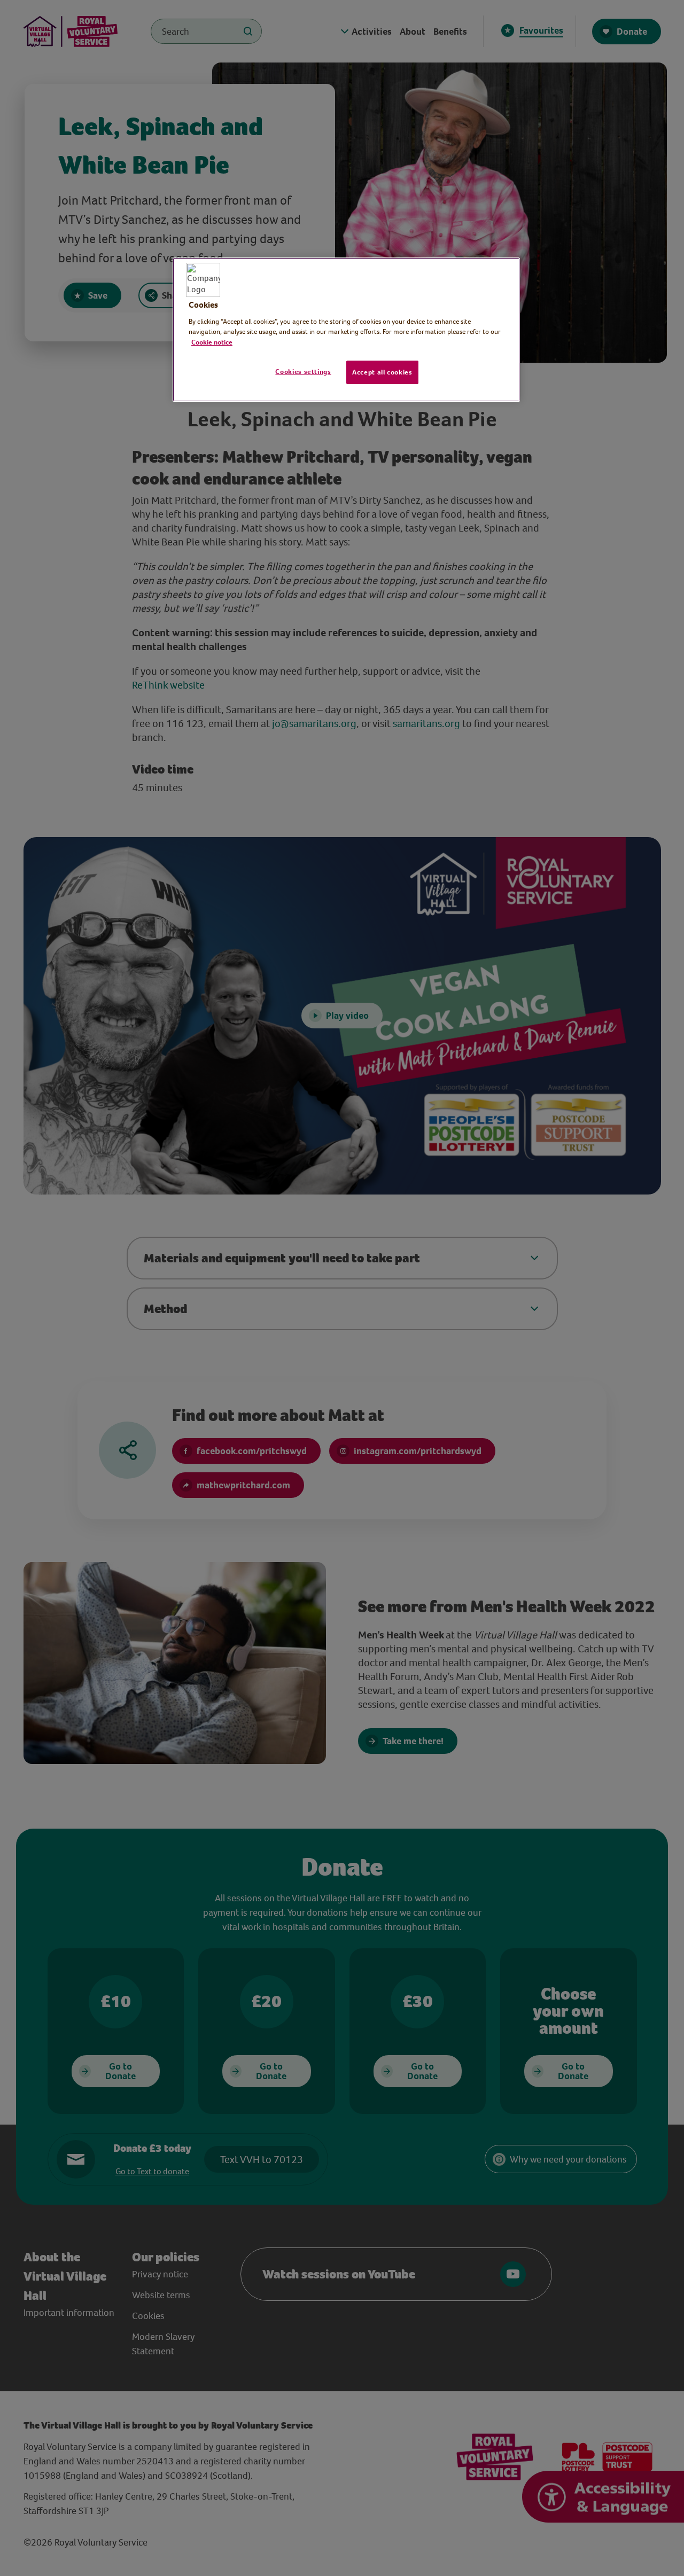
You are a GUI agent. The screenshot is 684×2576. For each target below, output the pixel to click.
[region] (346, 330)
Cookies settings (303, 372)
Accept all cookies (382, 372)
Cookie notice (212, 342)
